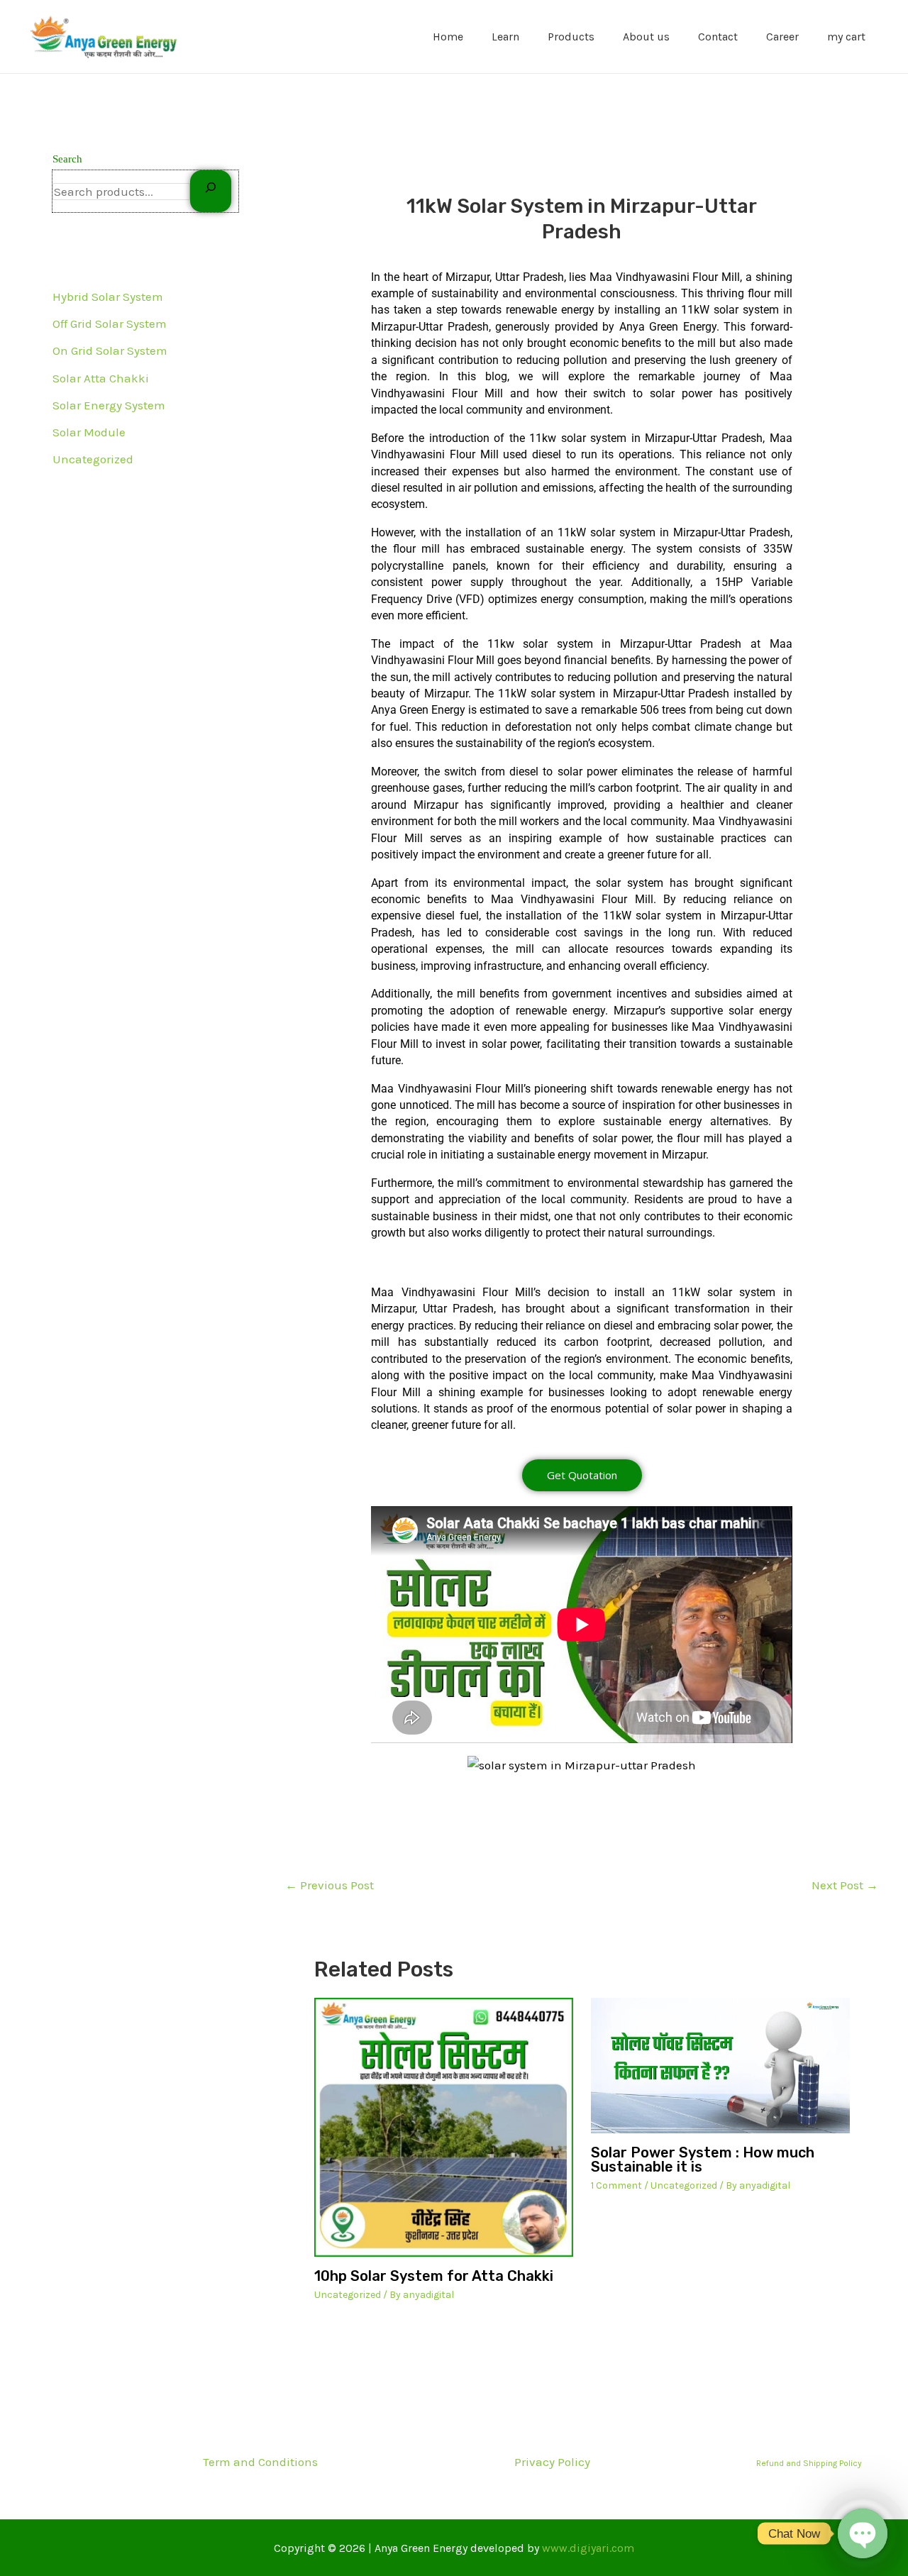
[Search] (211, 191)
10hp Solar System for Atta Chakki (434, 2276)
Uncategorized (93, 459)
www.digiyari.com (588, 2548)
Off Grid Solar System (110, 324)
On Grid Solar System (110, 350)
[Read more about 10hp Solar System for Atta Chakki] (444, 2127)
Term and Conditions (260, 2462)
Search (67, 159)
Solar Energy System (109, 405)
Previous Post (330, 1885)
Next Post (845, 1885)
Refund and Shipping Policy (809, 2463)
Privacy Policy (552, 2462)
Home (448, 37)
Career (782, 37)
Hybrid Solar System (108, 297)
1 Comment (616, 2185)
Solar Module (89, 432)
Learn (505, 37)
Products (571, 37)
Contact (718, 37)
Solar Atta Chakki (101, 378)
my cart (846, 37)
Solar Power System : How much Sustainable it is (703, 2160)
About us (646, 37)
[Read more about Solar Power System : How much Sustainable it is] (720, 2066)
